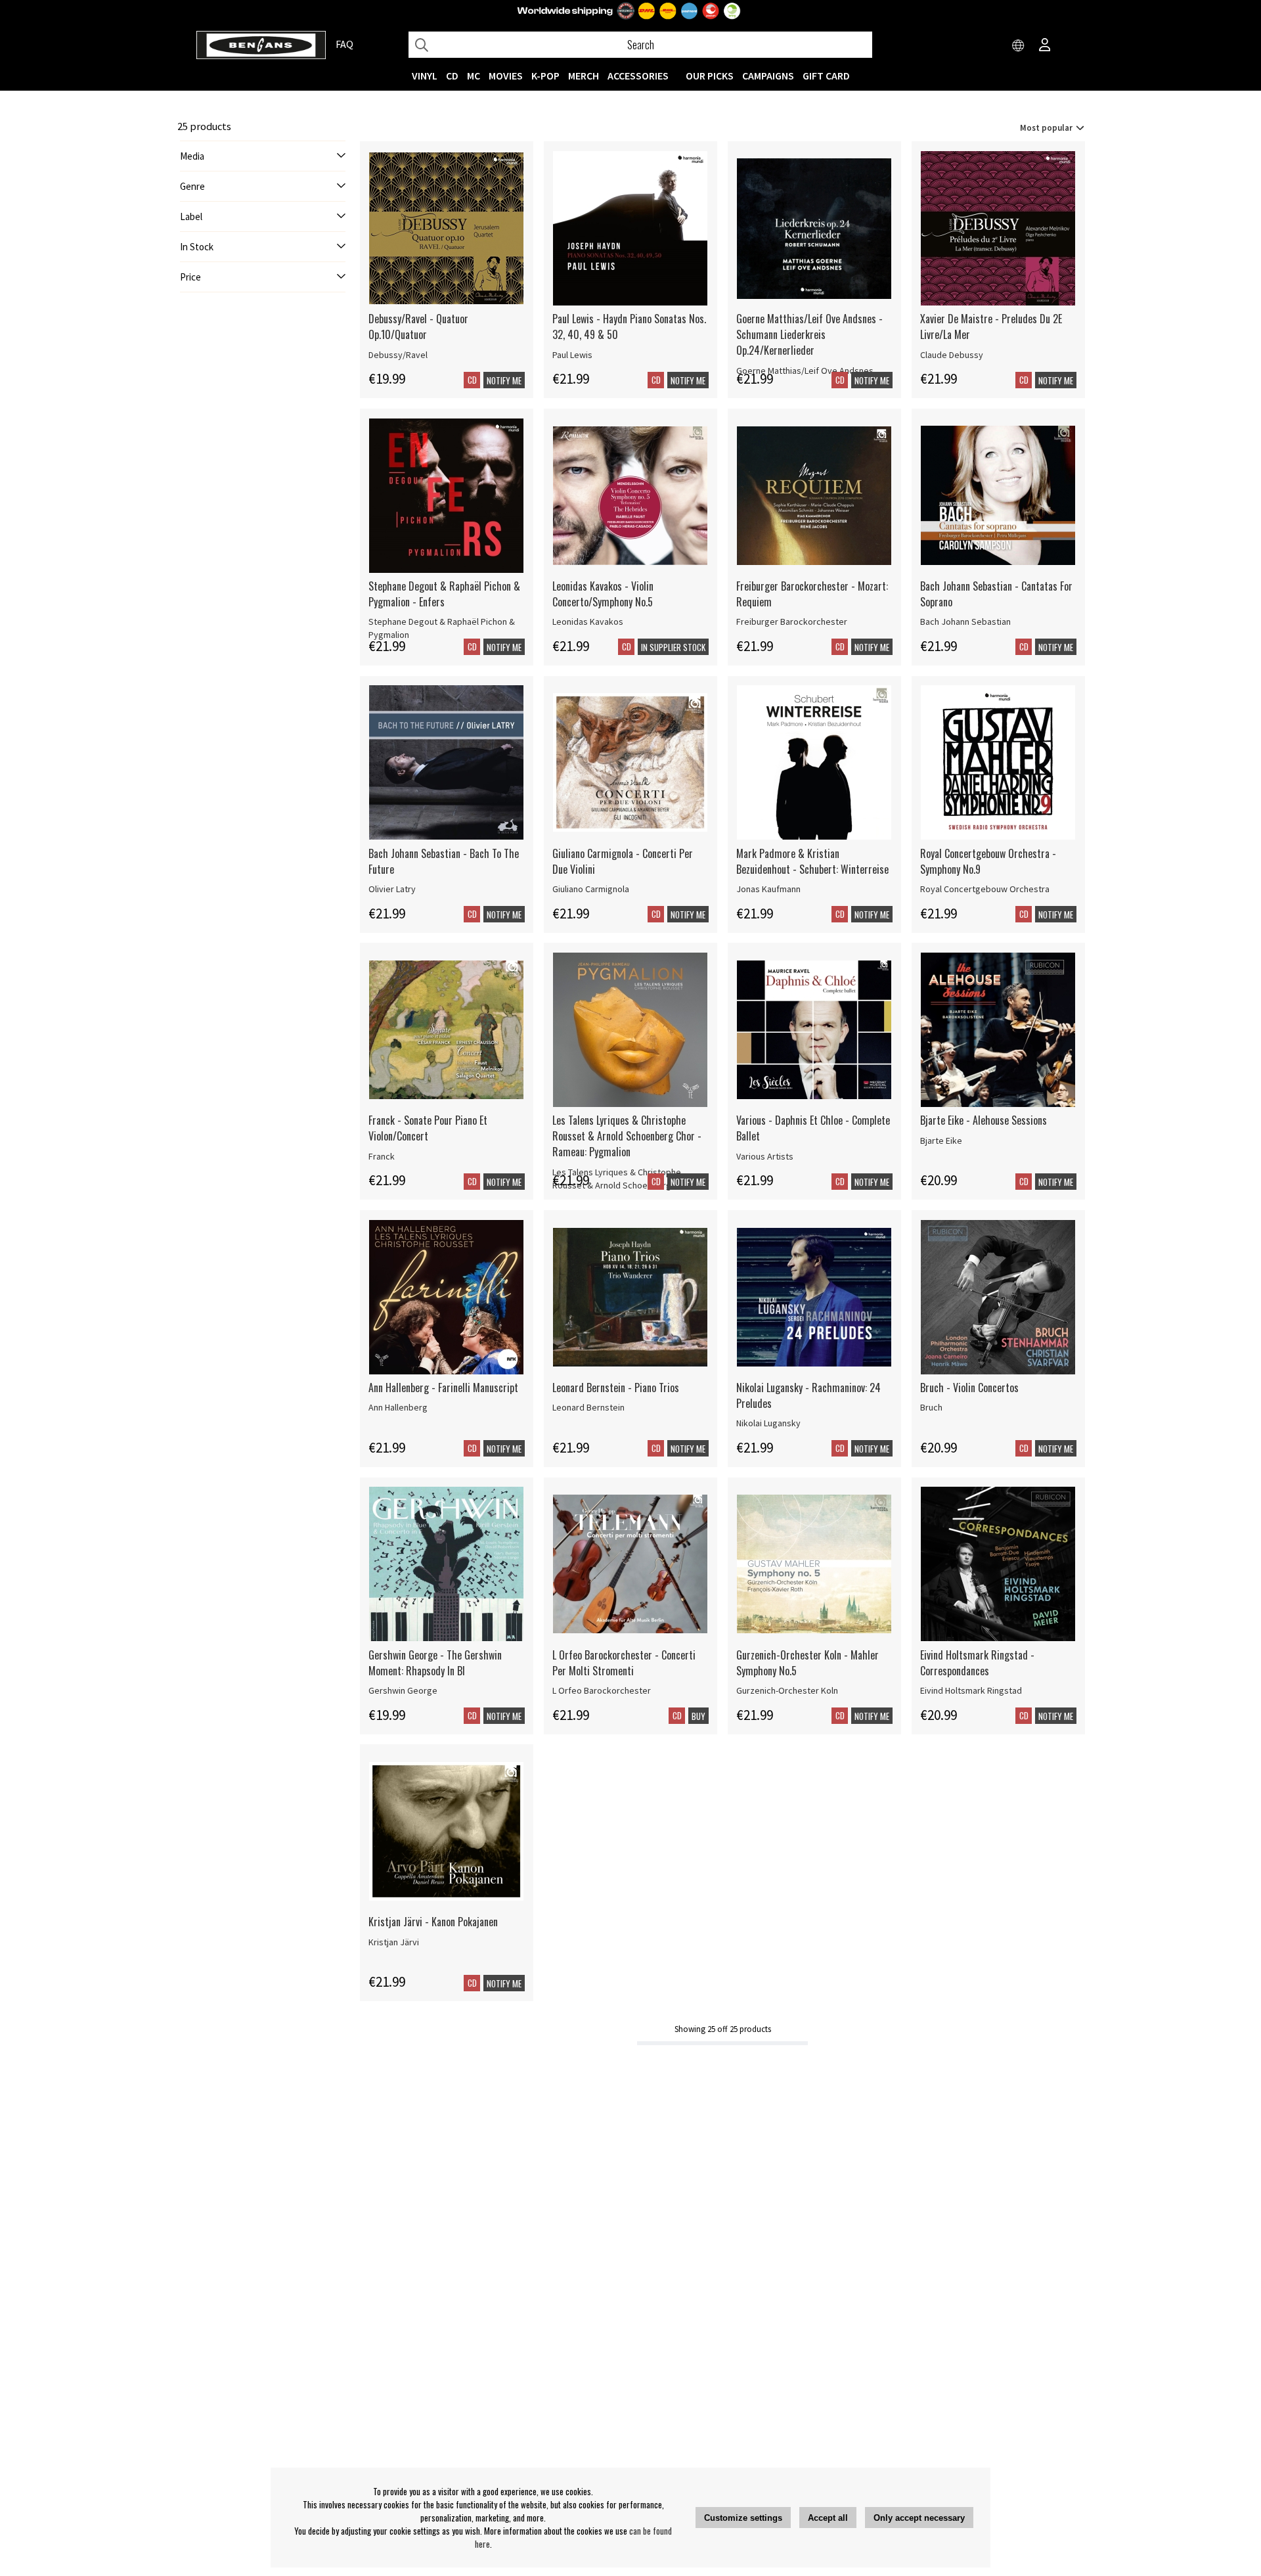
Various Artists (765, 1156)
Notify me (504, 380)
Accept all (828, 2518)
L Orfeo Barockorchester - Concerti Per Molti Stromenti (624, 1663)
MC (474, 76)
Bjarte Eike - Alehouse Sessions (984, 1120)
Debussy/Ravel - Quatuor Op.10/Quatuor (418, 327)
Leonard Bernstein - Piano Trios (616, 1388)
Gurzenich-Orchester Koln (787, 1690)
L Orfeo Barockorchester (602, 1690)
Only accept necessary (919, 2518)
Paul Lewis (572, 355)
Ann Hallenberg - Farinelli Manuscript (443, 1388)
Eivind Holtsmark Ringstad (971, 1690)
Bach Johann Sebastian (965, 621)
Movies (506, 76)
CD (452, 76)
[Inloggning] (1045, 46)
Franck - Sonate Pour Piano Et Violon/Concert (428, 1128)
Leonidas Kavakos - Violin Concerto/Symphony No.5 (603, 594)
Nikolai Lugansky (768, 1423)
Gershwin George (403, 1690)
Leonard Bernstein (588, 1407)
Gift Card (826, 76)
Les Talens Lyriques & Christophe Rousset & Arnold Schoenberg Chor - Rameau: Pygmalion (627, 1136)
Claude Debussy (952, 355)
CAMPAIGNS (768, 76)
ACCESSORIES (638, 76)
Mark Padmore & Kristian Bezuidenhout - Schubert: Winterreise (812, 861)
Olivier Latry (392, 889)
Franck (382, 1156)
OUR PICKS (710, 76)
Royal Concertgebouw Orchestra (985, 889)
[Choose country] (1019, 46)
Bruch (931, 1407)
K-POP (545, 76)
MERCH (584, 76)
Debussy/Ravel (398, 355)
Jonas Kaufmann (768, 889)
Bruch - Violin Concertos (969, 1388)
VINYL (425, 76)
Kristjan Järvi (394, 1942)
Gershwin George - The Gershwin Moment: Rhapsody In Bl (435, 1663)
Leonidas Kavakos (588, 621)
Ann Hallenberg (398, 1407)
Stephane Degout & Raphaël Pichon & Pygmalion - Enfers (444, 594)
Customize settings (743, 2518)
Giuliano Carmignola (591, 889)
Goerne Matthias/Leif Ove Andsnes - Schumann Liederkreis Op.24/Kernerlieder (809, 334)
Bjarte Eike (941, 1141)
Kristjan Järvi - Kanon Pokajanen (433, 1922)
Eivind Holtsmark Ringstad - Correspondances (977, 1663)
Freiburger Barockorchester (792, 621)
